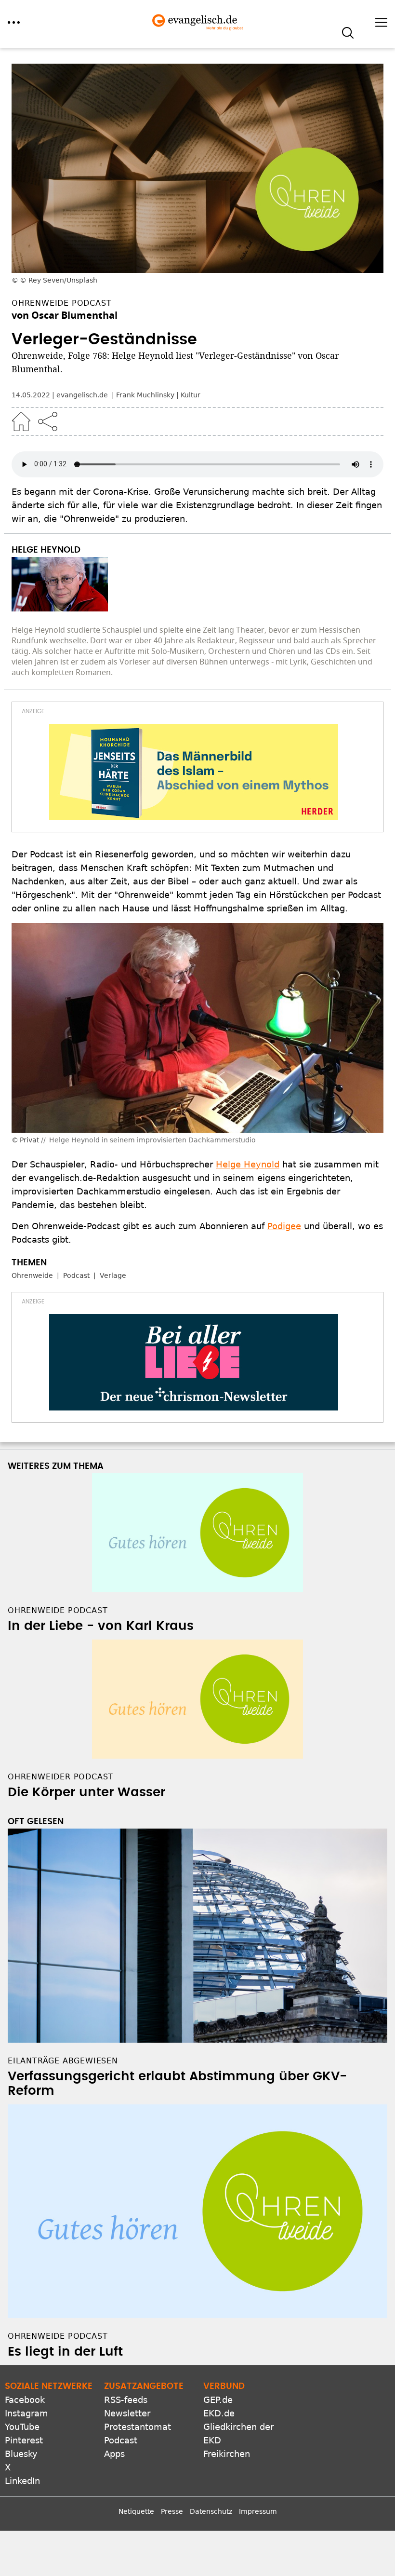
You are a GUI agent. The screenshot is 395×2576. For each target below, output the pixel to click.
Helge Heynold (248, 1164)
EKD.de (219, 2413)
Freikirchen (227, 2454)
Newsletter (127, 2413)
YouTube (22, 2427)
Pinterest (24, 2440)
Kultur (191, 395)
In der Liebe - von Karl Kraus (101, 1626)
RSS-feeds (126, 2400)
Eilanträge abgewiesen (63, 2061)
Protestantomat (138, 2427)
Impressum (258, 2511)
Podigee (284, 1226)
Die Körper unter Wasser (86, 1792)
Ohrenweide (32, 1275)
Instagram (26, 2413)
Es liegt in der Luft (65, 2352)
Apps (114, 2454)
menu (14, 22)
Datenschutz (211, 2511)
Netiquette (136, 2511)
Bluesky (21, 2454)
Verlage (113, 1275)
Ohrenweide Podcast (58, 2336)
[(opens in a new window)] (194, 772)
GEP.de (218, 2400)
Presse (172, 2511)
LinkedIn (22, 2481)
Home (21, 421)
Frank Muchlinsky (145, 395)
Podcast (76, 1275)
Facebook (25, 2400)
